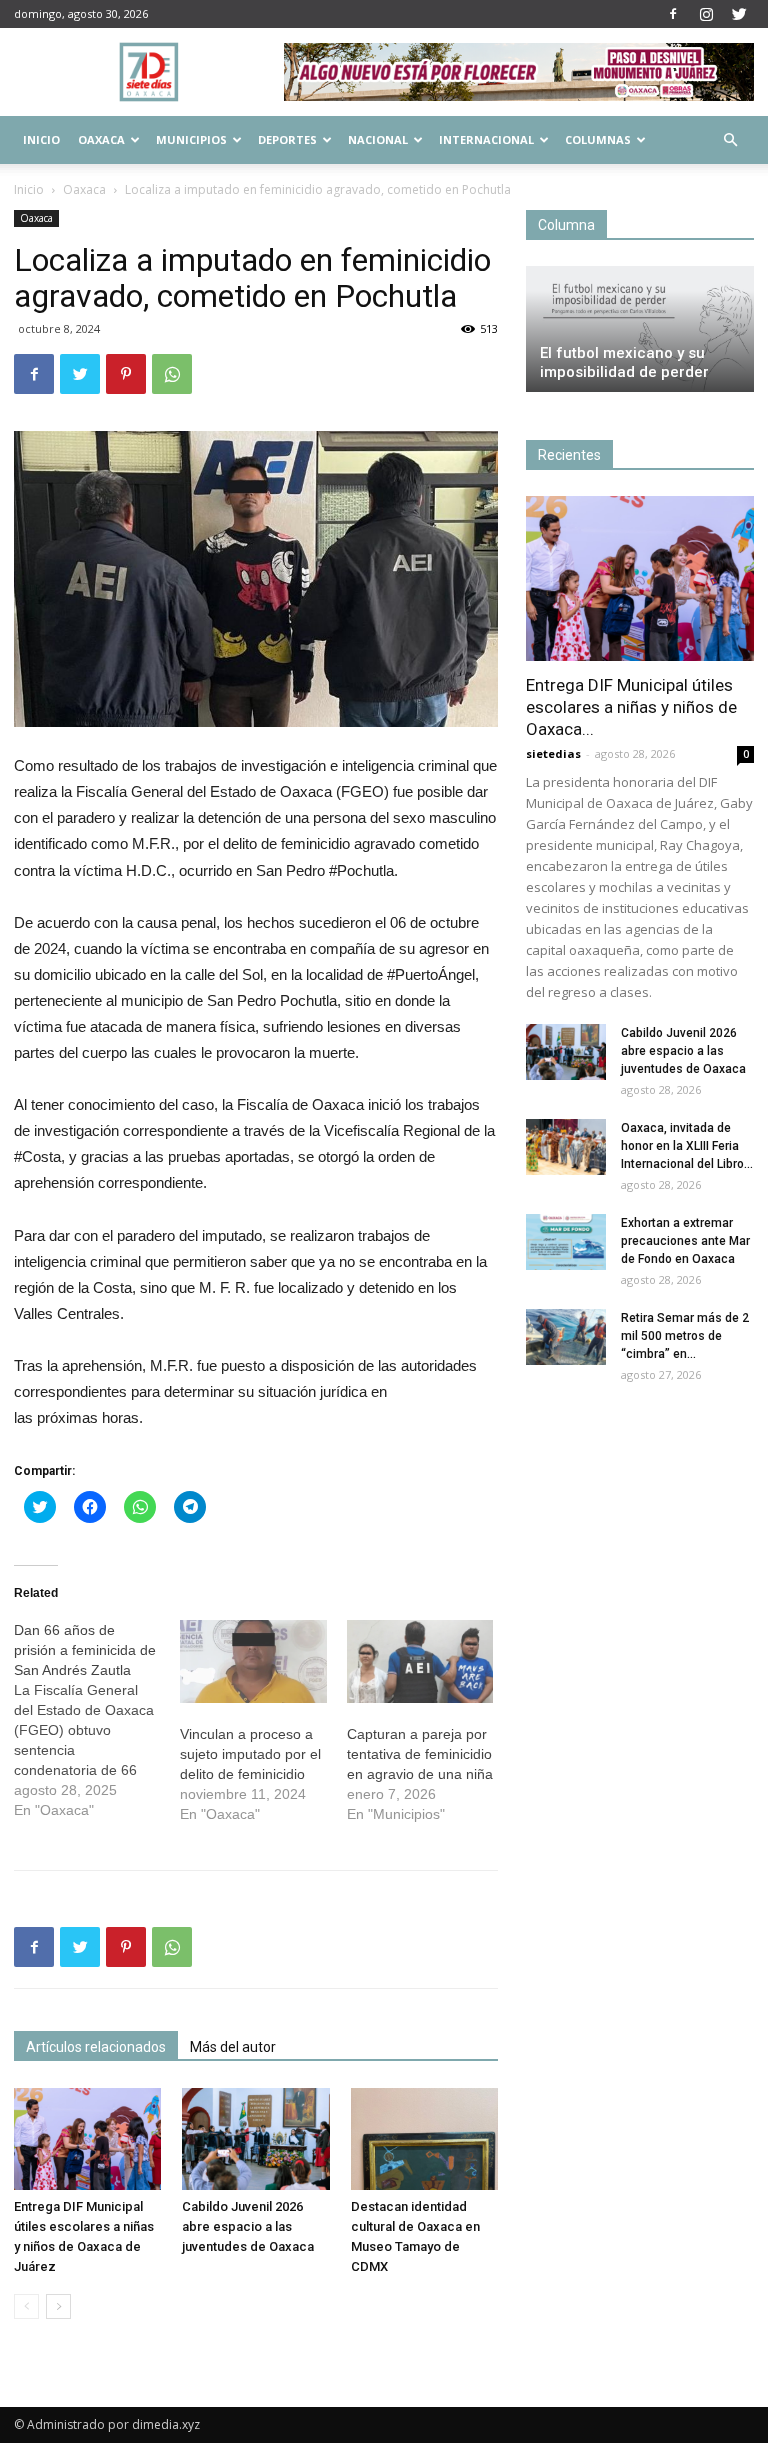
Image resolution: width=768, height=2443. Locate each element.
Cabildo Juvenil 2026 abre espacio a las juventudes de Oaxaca (248, 2226)
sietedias (553, 753)
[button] (730, 140)
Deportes (287, 139)
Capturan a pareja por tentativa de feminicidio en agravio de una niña (420, 1754)
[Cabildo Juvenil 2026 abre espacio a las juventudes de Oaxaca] (255, 2138)
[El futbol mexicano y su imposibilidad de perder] (640, 329)
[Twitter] (739, 14)
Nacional (378, 139)
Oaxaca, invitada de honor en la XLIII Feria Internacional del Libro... (687, 1146)
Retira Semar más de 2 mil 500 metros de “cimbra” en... (685, 1336)
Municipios (191, 139)
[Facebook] (673, 14)
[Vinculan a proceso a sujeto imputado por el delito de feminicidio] (253, 1662)
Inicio (41, 139)
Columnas (598, 139)
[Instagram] (706, 14)
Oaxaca (101, 139)
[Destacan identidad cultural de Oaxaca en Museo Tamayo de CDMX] (424, 2138)
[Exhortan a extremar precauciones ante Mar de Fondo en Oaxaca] (566, 1242)
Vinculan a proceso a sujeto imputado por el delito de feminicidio (250, 1754)
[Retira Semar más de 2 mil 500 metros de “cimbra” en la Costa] (566, 1337)
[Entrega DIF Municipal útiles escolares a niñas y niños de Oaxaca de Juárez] (87, 2138)
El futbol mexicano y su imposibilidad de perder (624, 362)
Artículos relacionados (96, 2047)
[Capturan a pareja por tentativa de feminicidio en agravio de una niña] (420, 1662)
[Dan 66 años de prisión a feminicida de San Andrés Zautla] (97, 1720)
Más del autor (233, 2047)
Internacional (486, 139)
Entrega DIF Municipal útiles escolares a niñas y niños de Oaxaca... (631, 707)
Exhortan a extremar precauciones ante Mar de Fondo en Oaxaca (685, 1241)
